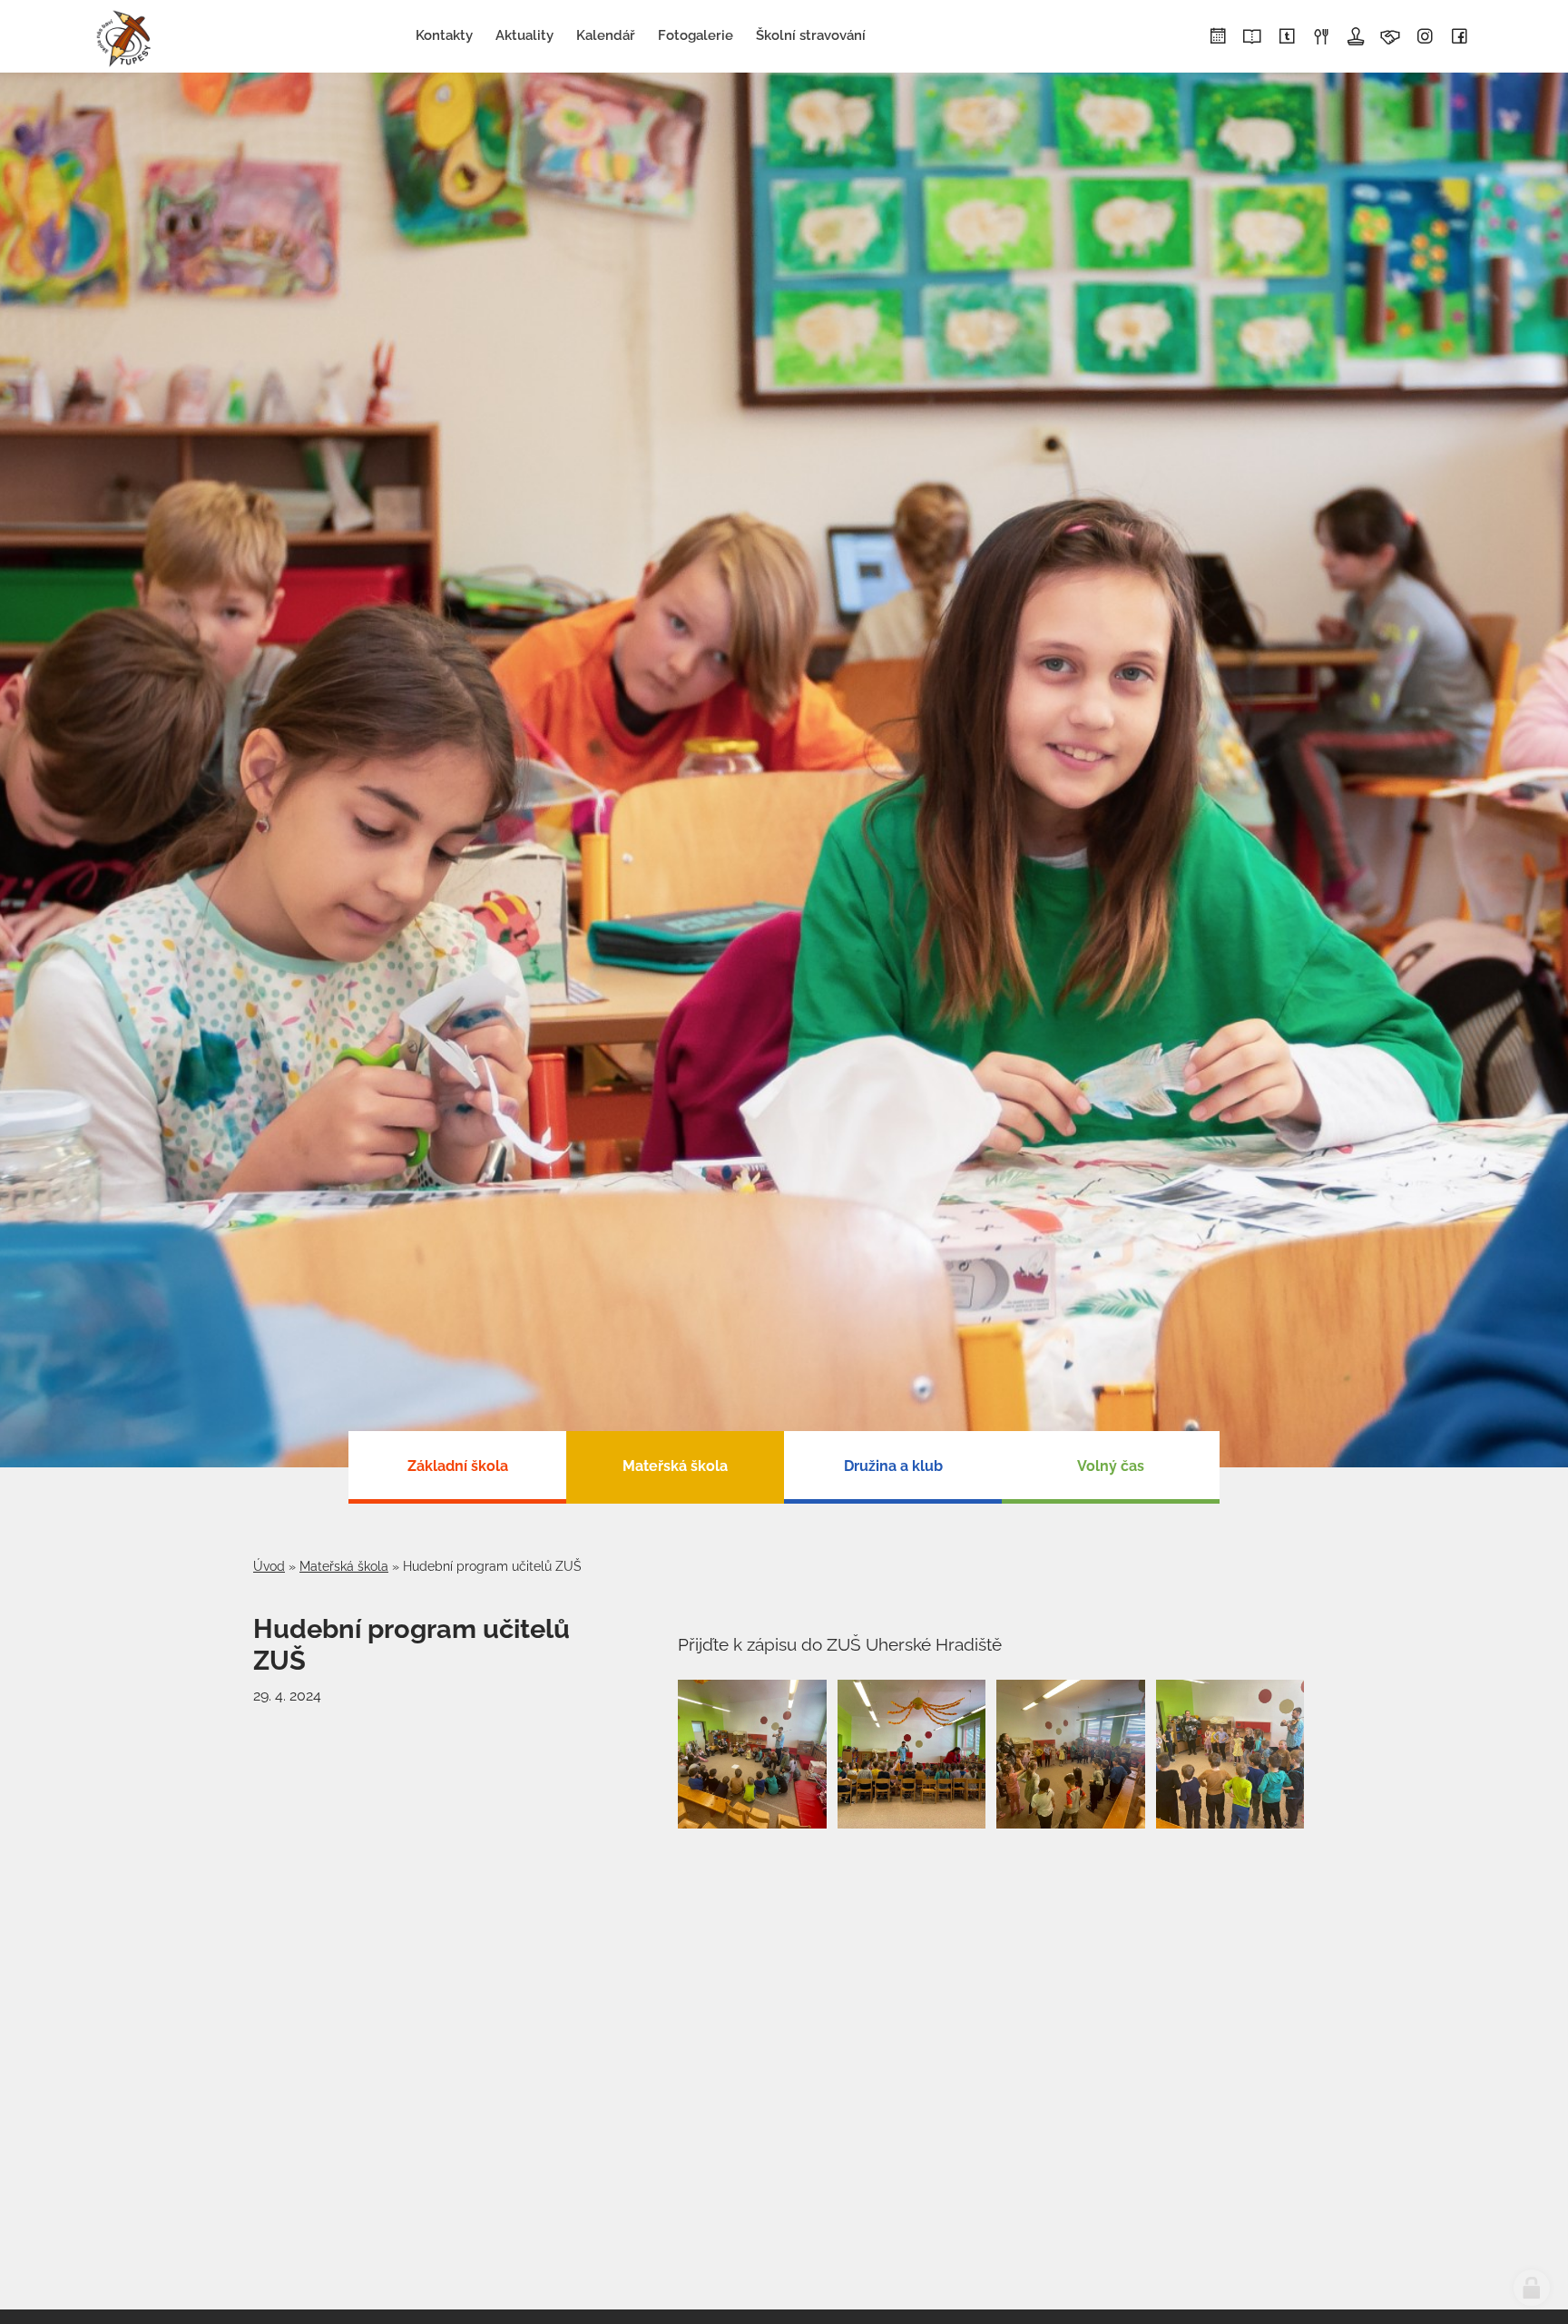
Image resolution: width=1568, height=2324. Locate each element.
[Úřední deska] (1356, 37)
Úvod (269, 1566)
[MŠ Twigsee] (1287, 37)
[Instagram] (1425, 37)
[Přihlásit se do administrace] (1532, 2288)
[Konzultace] (1390, 37)
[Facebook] (1459, 37)
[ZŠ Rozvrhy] (1218, 37)
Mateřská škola (344, 1566)
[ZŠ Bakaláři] (1252, 37)
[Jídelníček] (1321, 37)
